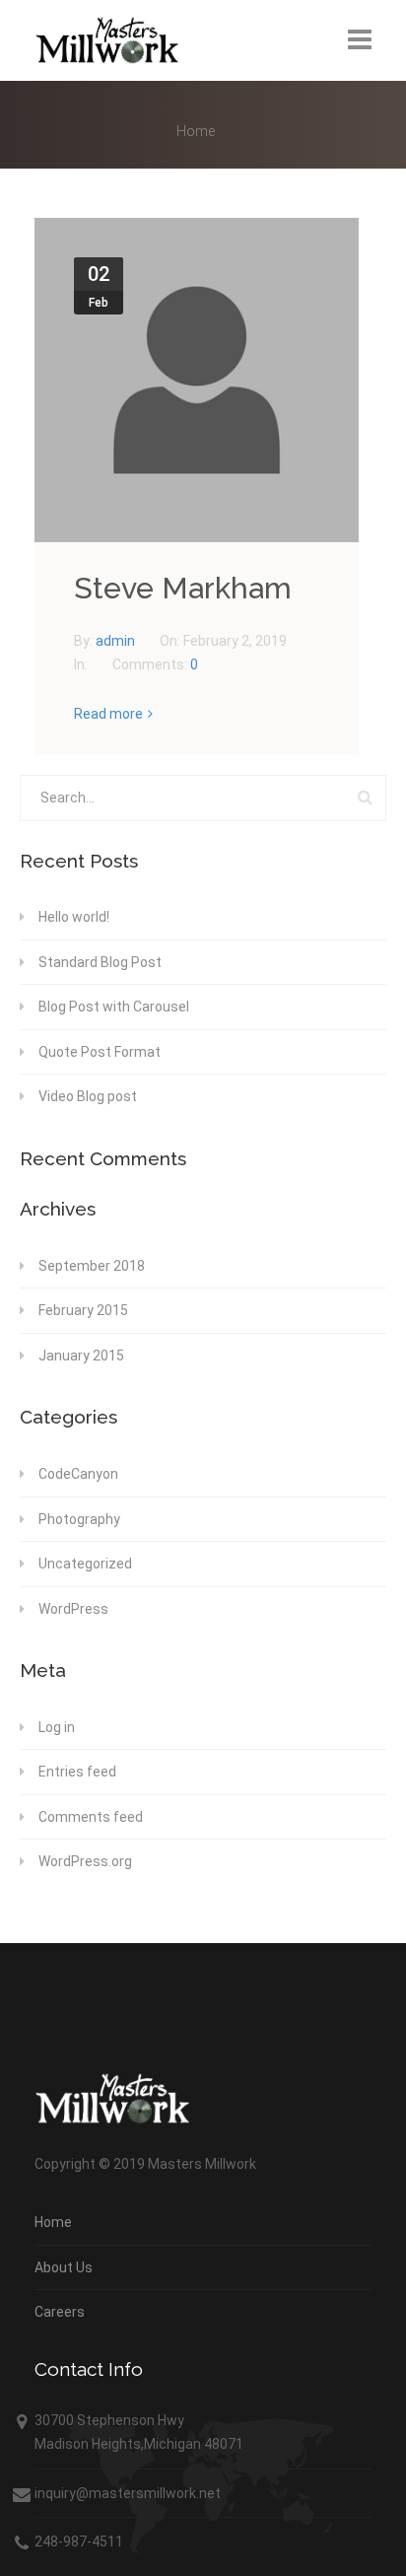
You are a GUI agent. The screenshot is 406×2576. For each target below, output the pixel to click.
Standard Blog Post (100, 962)
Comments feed (91, 1817)
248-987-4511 (79, 2541)
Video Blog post (88, 1096)
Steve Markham (183, 588)
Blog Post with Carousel (114, 1007)
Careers (60, 2312)
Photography (79, 1519)
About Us (64, 2267)
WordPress (73, 1609)
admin (117, 641)
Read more (108, 714)
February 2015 (83, 1310)
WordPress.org (85, 1861)
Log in (57, 1727)
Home (196, 131)
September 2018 (92, 1266)
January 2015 (81, 1356)
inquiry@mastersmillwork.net (128, 2493)
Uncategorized (85, 1564)
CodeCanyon (78, 1474)
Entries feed (77, 1772)
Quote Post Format (100, 1052)
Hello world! (74, 917)
